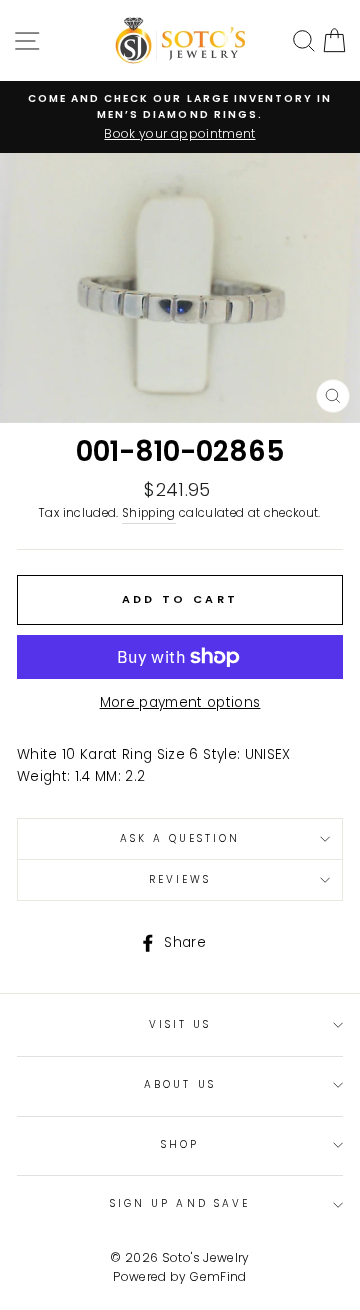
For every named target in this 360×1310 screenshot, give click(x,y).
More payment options (180, 702)
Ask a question (180, 838)
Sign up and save (180, 1203)
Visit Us (180, 1024)
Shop (180, 1144)
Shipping (149, 513)
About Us (179, 1084)
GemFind (218, 1276)
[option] (180, 117)
